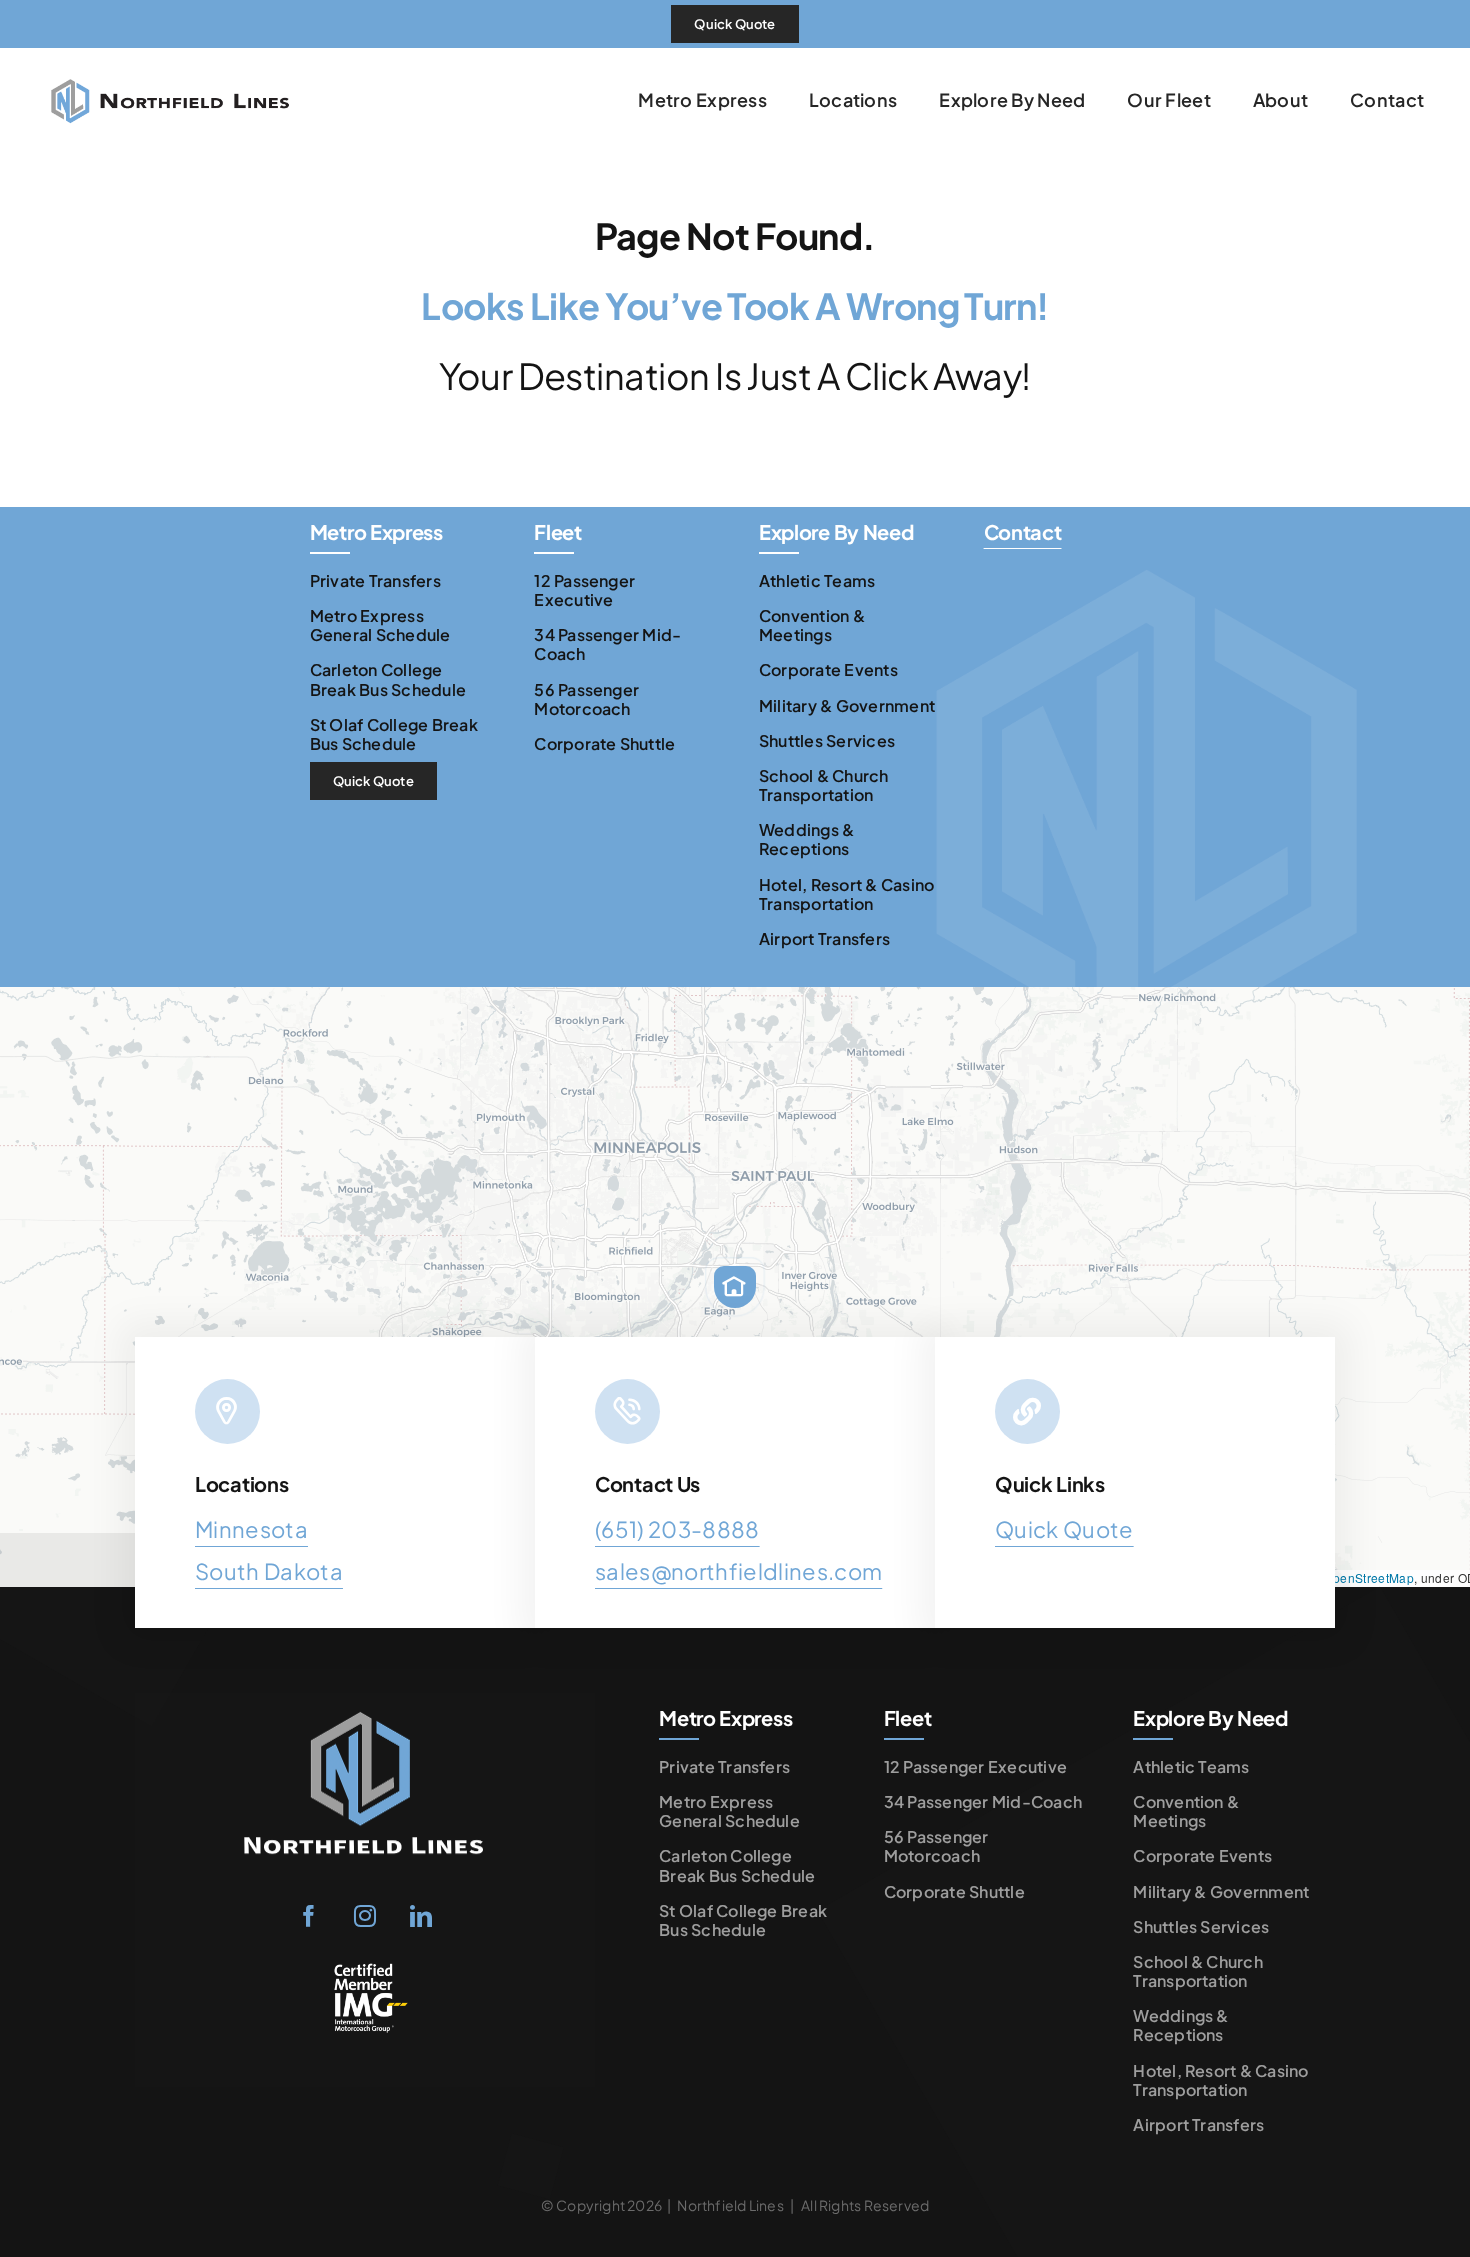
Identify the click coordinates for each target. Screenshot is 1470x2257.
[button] (735, 1287)
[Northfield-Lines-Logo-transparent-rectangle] (365, 1709)
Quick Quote (1064, 1529)
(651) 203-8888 (677, 1529)
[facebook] (309, 1916)
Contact (1023, 531)
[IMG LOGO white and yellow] (365, 1970)
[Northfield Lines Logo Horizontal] (170, 59)
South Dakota (269, 1571)
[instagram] (365, 1916)
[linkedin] (421, 1916)
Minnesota (251, 1529)
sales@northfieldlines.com (738, 1571)
